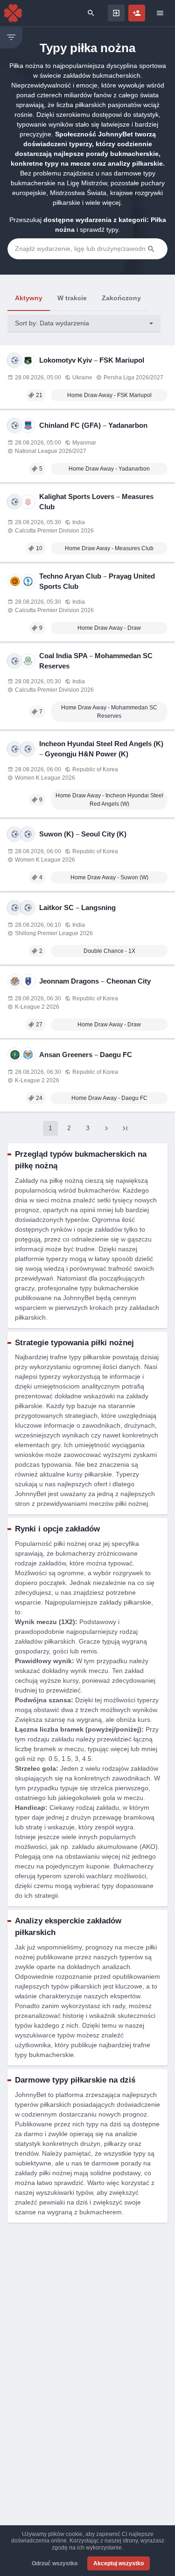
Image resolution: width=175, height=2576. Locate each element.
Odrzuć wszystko (55, 2563)
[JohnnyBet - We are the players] (13, 13)
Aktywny (29, 298)
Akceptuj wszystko (119, 2563)
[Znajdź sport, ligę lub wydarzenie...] (91, 13)
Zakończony (121, 298)
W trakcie (72, 298)
